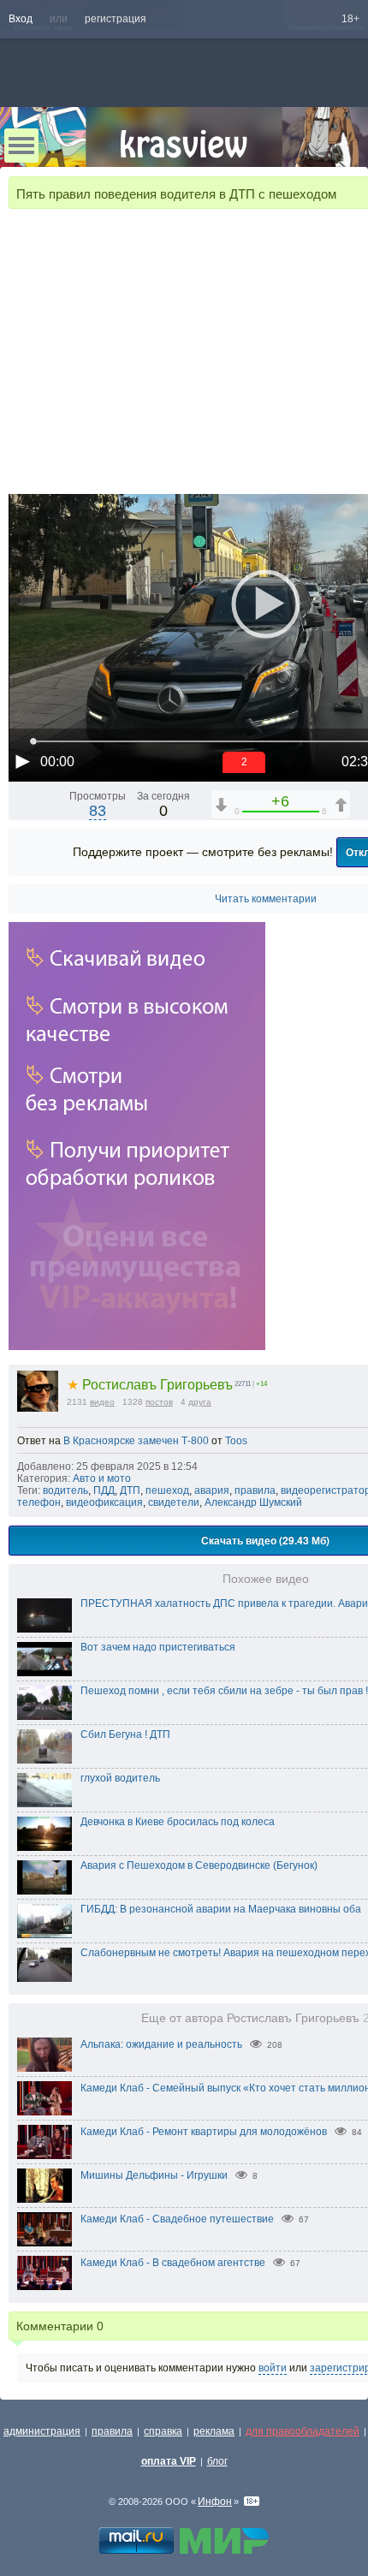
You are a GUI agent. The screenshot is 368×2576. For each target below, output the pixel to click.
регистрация (116, 19)
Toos (236, 1441)
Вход (21, 19)
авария (212, 1490)
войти (273, 2368)
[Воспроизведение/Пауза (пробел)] (22, 761)
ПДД (104, 1490)
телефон (39, 1502)
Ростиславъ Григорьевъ (150, 1385)
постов (159, 1402)
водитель (65, 1490)
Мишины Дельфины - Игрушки (154, 2175)
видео (102, 1402)
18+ (350, 19)
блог (217, 2461)
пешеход (167, 1490)
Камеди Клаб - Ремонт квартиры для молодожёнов (204, 2132)
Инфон (215, 2502)
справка (163, 2431)
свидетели (174, 1502)
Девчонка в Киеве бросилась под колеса (178, 1822)
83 (98, 811)
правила (255, 1490)
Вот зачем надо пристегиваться (158, 1647)
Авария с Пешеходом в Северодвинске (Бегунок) (199, 1865)
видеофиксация (104, 1502)
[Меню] (21, 146)
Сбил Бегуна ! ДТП (125, 1734)
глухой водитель (120, 1778)
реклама (214, 2431)
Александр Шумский (253, 1502)
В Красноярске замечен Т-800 (136, 1441)
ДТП (130, 1490)
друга (200, 1402)
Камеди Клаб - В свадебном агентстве (173, 2263)
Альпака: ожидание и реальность (161, 2044)
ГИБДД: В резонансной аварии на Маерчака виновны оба (221, 1909)
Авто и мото (102, 1478)
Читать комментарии (266, 899)
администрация (42, 2431)
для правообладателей (303, 2431)
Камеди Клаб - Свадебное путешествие (177, 2219)
